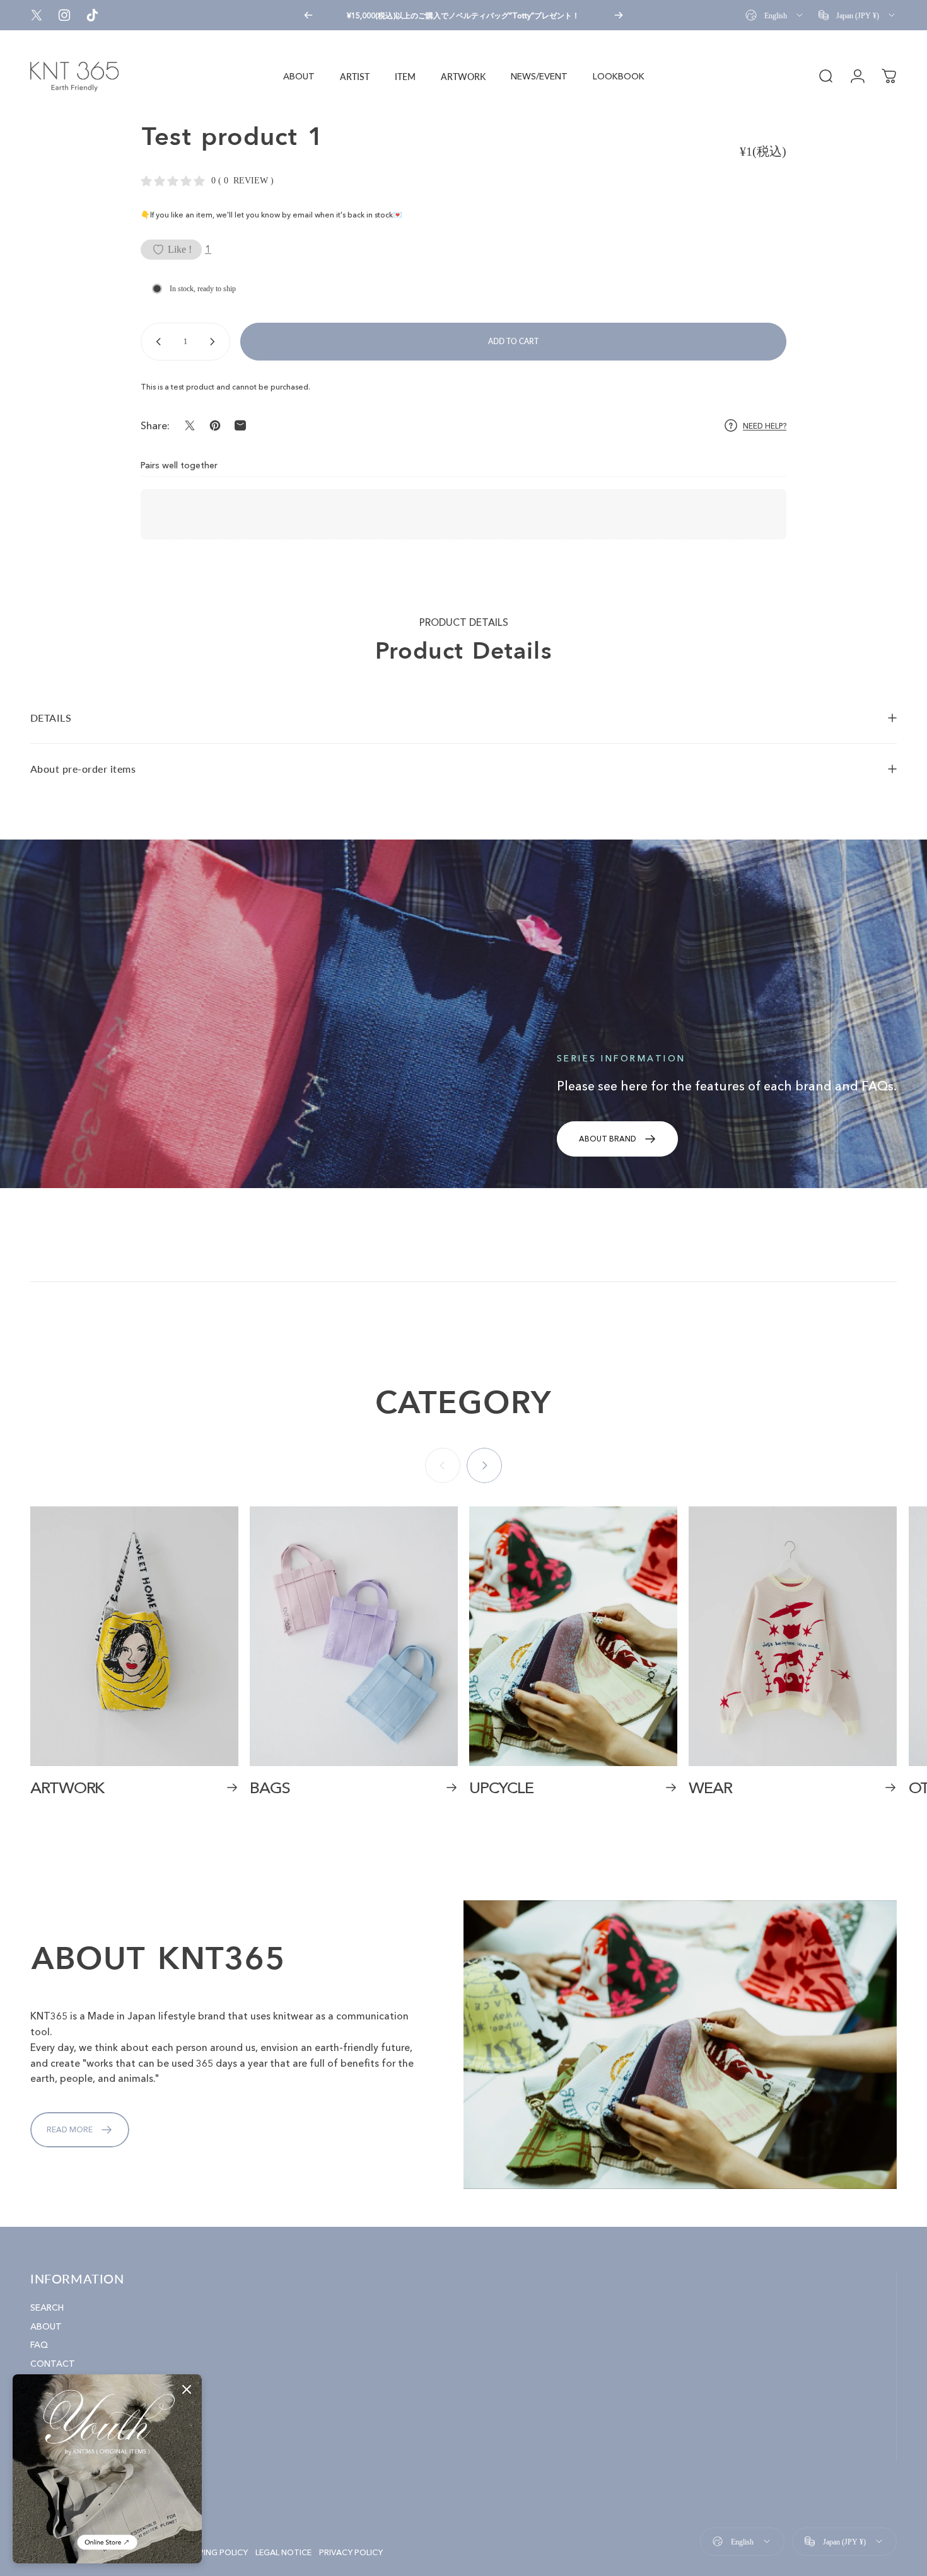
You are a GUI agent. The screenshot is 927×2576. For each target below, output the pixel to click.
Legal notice (283, 2552)
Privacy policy (351, 2552)
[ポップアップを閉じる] (187, 2389)
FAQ (39, 2345)
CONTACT (53, 2363)
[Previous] (308, 15)
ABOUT (46, 2326)
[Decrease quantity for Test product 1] (156, 342)
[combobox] (775, 15)
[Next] (619, 15)
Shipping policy (214, 2552)
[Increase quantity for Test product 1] (215, 342)
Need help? (765, 426)
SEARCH (47, 2308)
